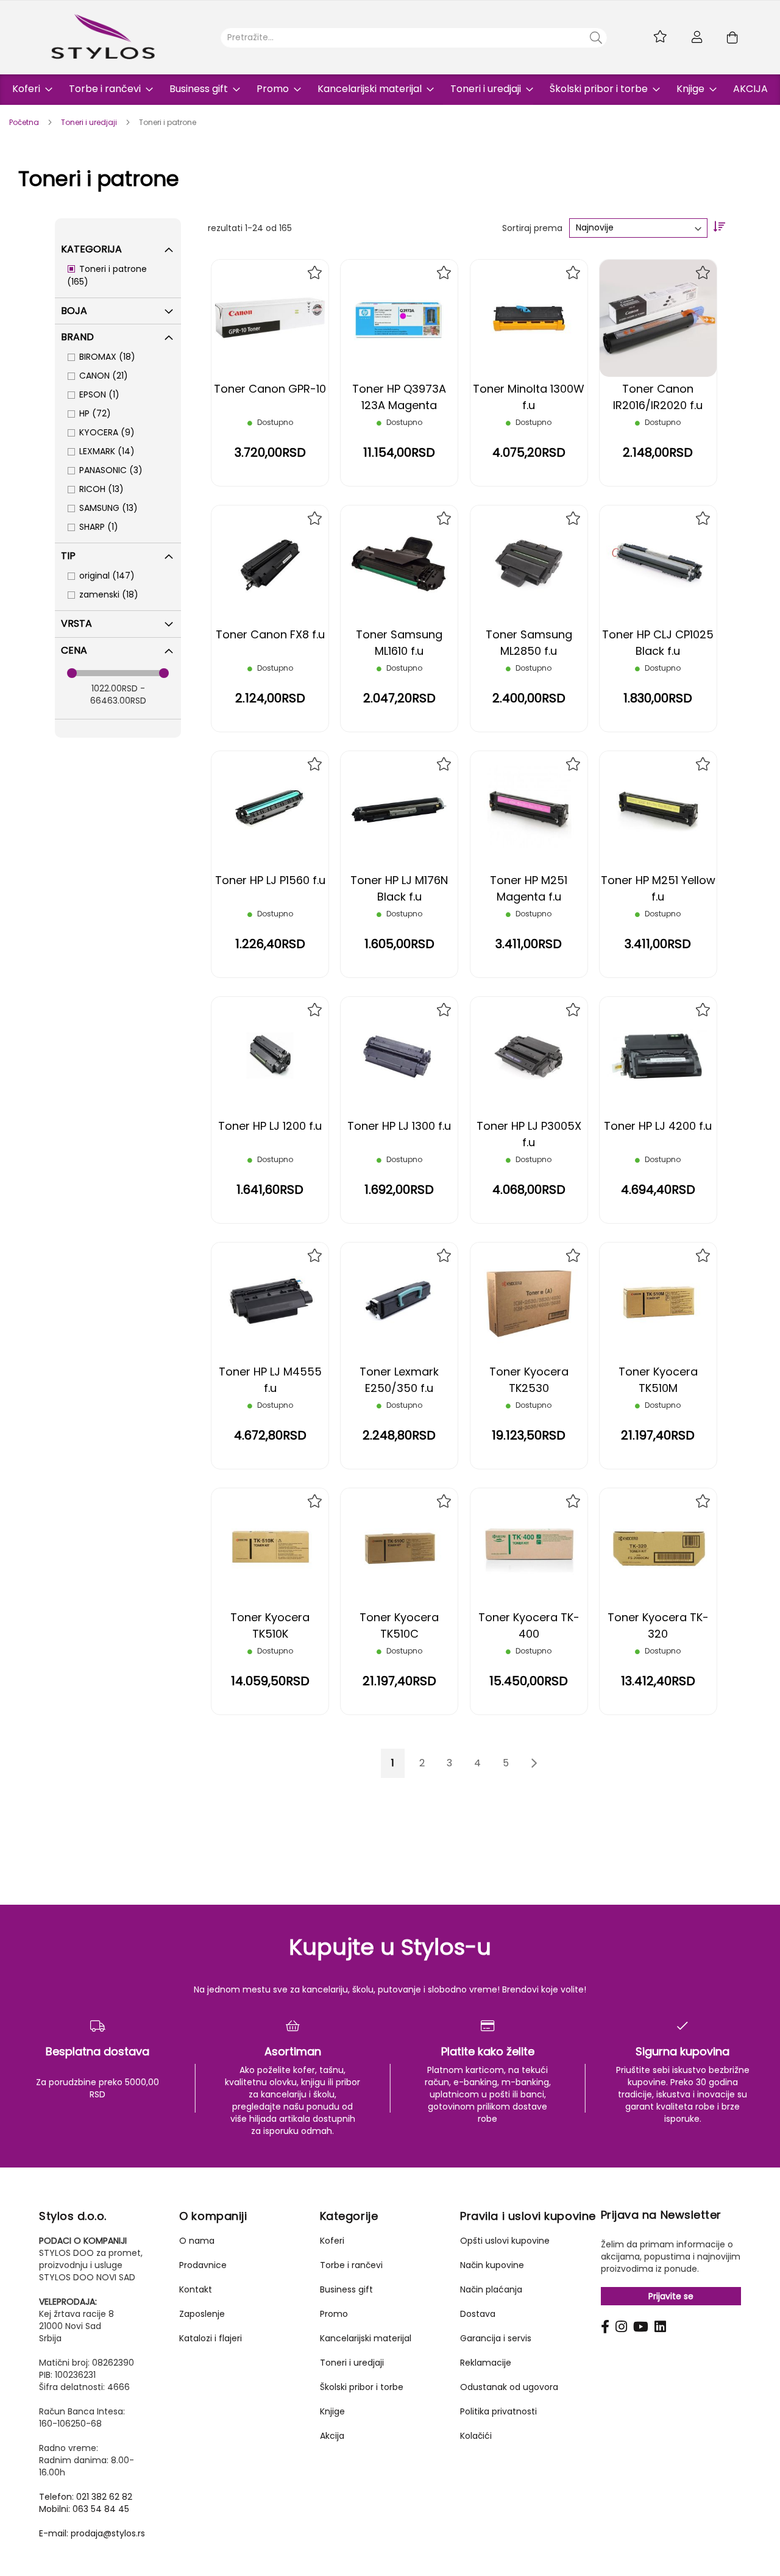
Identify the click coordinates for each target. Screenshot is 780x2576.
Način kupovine (492, 2265)
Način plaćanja (491, 2289)
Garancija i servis (496, 2338)
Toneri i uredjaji (90, 122)
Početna (25, 122)
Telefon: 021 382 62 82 (86, 2497)
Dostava (478, 2314)
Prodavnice (203, 2265)
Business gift (346, 2289)
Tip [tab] (68, 556)
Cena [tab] (74, 650)
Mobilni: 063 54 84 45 (84, 2509)
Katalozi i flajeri (211, 2338)
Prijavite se (671, 2296)
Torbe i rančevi (351, 2265)
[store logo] (103, 37)
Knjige (332, 2411)
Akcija (332, 2436)
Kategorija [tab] (91, 249)
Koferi (332, 2241)
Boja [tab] (74, 311)
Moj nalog (697, 37)
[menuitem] (29, 89)
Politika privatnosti (498, 2411)
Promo (334, 2314)
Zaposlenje (202, 2314)
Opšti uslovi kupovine (505, 2241)
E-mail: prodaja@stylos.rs (92, 2533)
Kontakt (196, 2289)
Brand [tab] (77, 337)
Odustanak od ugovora (509, 2387)
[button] (315, 273)
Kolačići (476, 2436)
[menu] (390, 90)
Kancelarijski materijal (366, 2338)
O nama (197, 2241)
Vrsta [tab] (76, 623)
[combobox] (414, 38)
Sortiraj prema (532, 227)
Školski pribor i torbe (362, 2387)
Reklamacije (486, 2363)
